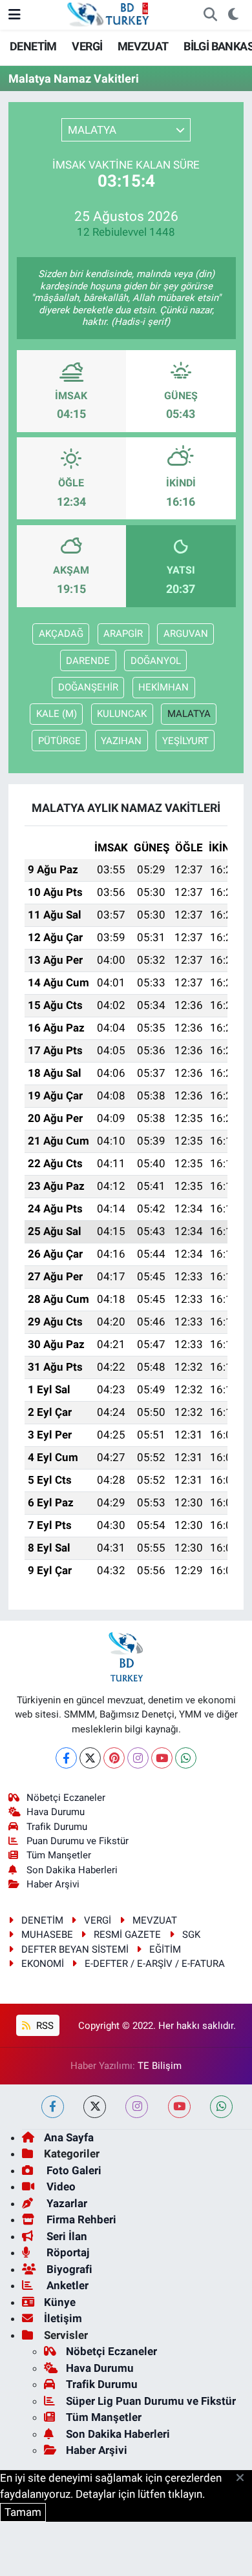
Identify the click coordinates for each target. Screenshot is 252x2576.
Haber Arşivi (53, 1884)
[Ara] (210, 15)
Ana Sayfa (69, 2137)
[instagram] (137, 2107)
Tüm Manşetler (59, 1855)
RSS (44, 2026)
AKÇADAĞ (61, 634)
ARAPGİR (123, 634)
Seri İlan (66, 2236)
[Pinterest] (114, 1758)
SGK (191, 1935)
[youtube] (179, 2107)
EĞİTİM (165, 1949)
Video (60, 2186)
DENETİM (33, 46)
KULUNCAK (122, 714)
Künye (60, 2302)
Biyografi (68, 2269)
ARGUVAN (186, 634)
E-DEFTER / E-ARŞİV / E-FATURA (155, 1964)
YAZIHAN (121, 741)
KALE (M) (57, 714)
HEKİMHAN (163, 687)
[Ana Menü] (15, 14)
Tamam (23, 2512)
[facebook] (53, 2107)
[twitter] (95, 2107)
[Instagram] (138, 1758)
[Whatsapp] (186, 1758)
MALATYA (189, 714)
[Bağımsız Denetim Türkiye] (109, 14)
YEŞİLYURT (185, 741)
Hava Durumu (56, 1812)
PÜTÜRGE (59, 741)
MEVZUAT (143, 46)
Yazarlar (66, 2203)
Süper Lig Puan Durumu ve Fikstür (151, 2401)
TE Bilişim (160, 2066)
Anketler (66, 2285)
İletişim (63, 2318)
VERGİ (87, 46)
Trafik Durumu (57, 1827)
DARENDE (88, 661)
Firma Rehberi (80, 2219)
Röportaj (67, 2252)
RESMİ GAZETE (127, 1935)
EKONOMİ (43, 1964)
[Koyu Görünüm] (233, 15)
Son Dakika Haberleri (72, 1870)
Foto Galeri (73, 2170)
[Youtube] (162, 1758)
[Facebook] (66, 1758)
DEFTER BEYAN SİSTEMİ (75, 1949)
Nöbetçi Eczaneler (66, 1798)
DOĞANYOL (156, 661)
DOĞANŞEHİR (88, 687)
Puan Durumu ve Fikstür (78, 1841)
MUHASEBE (47, 1935)
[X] (90, 1758)
